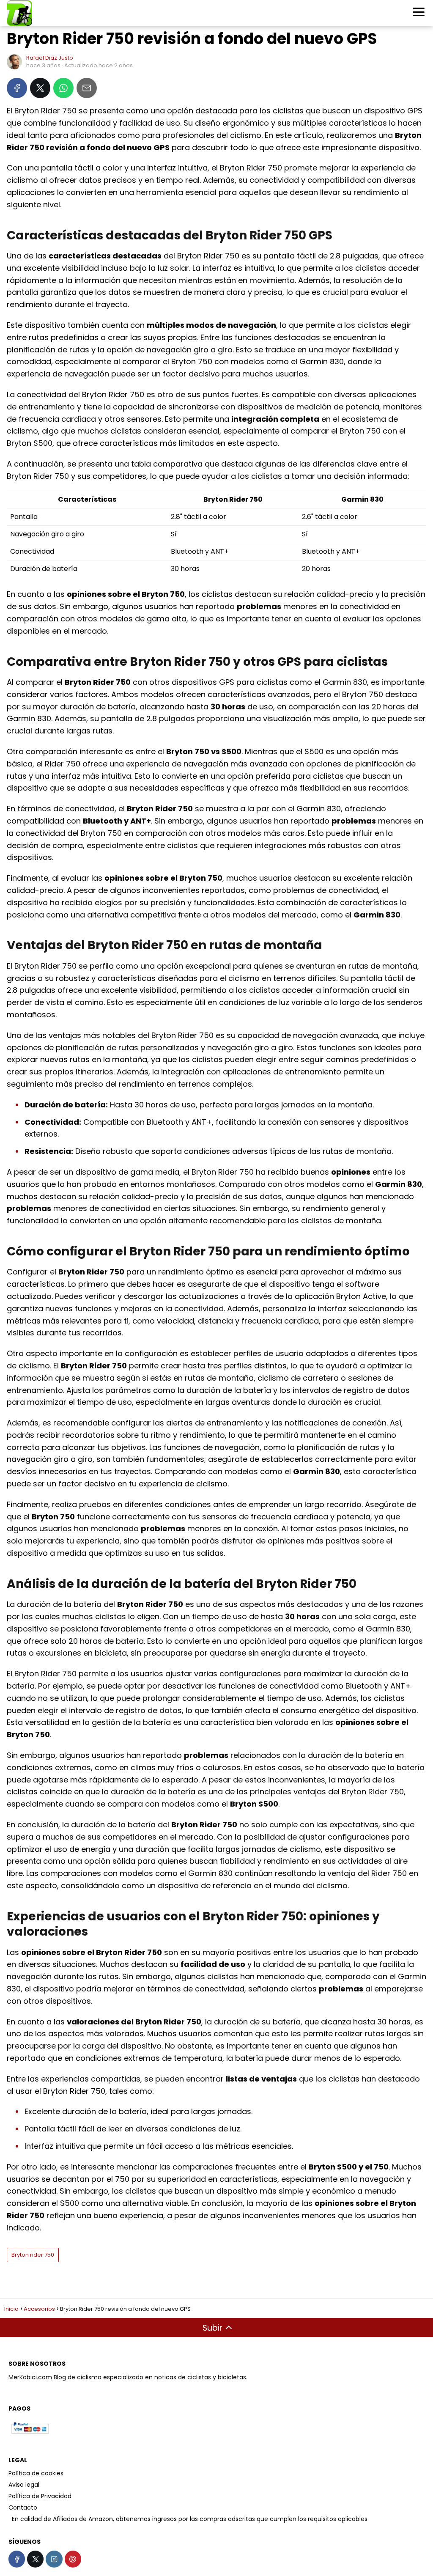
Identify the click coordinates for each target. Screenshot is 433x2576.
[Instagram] (54, 2559)
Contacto (23, 2507)
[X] (40, 88)
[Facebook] (17, 88)
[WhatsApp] (63, 88)
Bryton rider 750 (33, 2255)
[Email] (87, 88)
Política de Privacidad (40, 2496)
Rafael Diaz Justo (50, 58)
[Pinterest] (73, 2559)
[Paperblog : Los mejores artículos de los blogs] (9, 2519)
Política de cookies (36, 2473)
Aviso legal (24, 2485)
